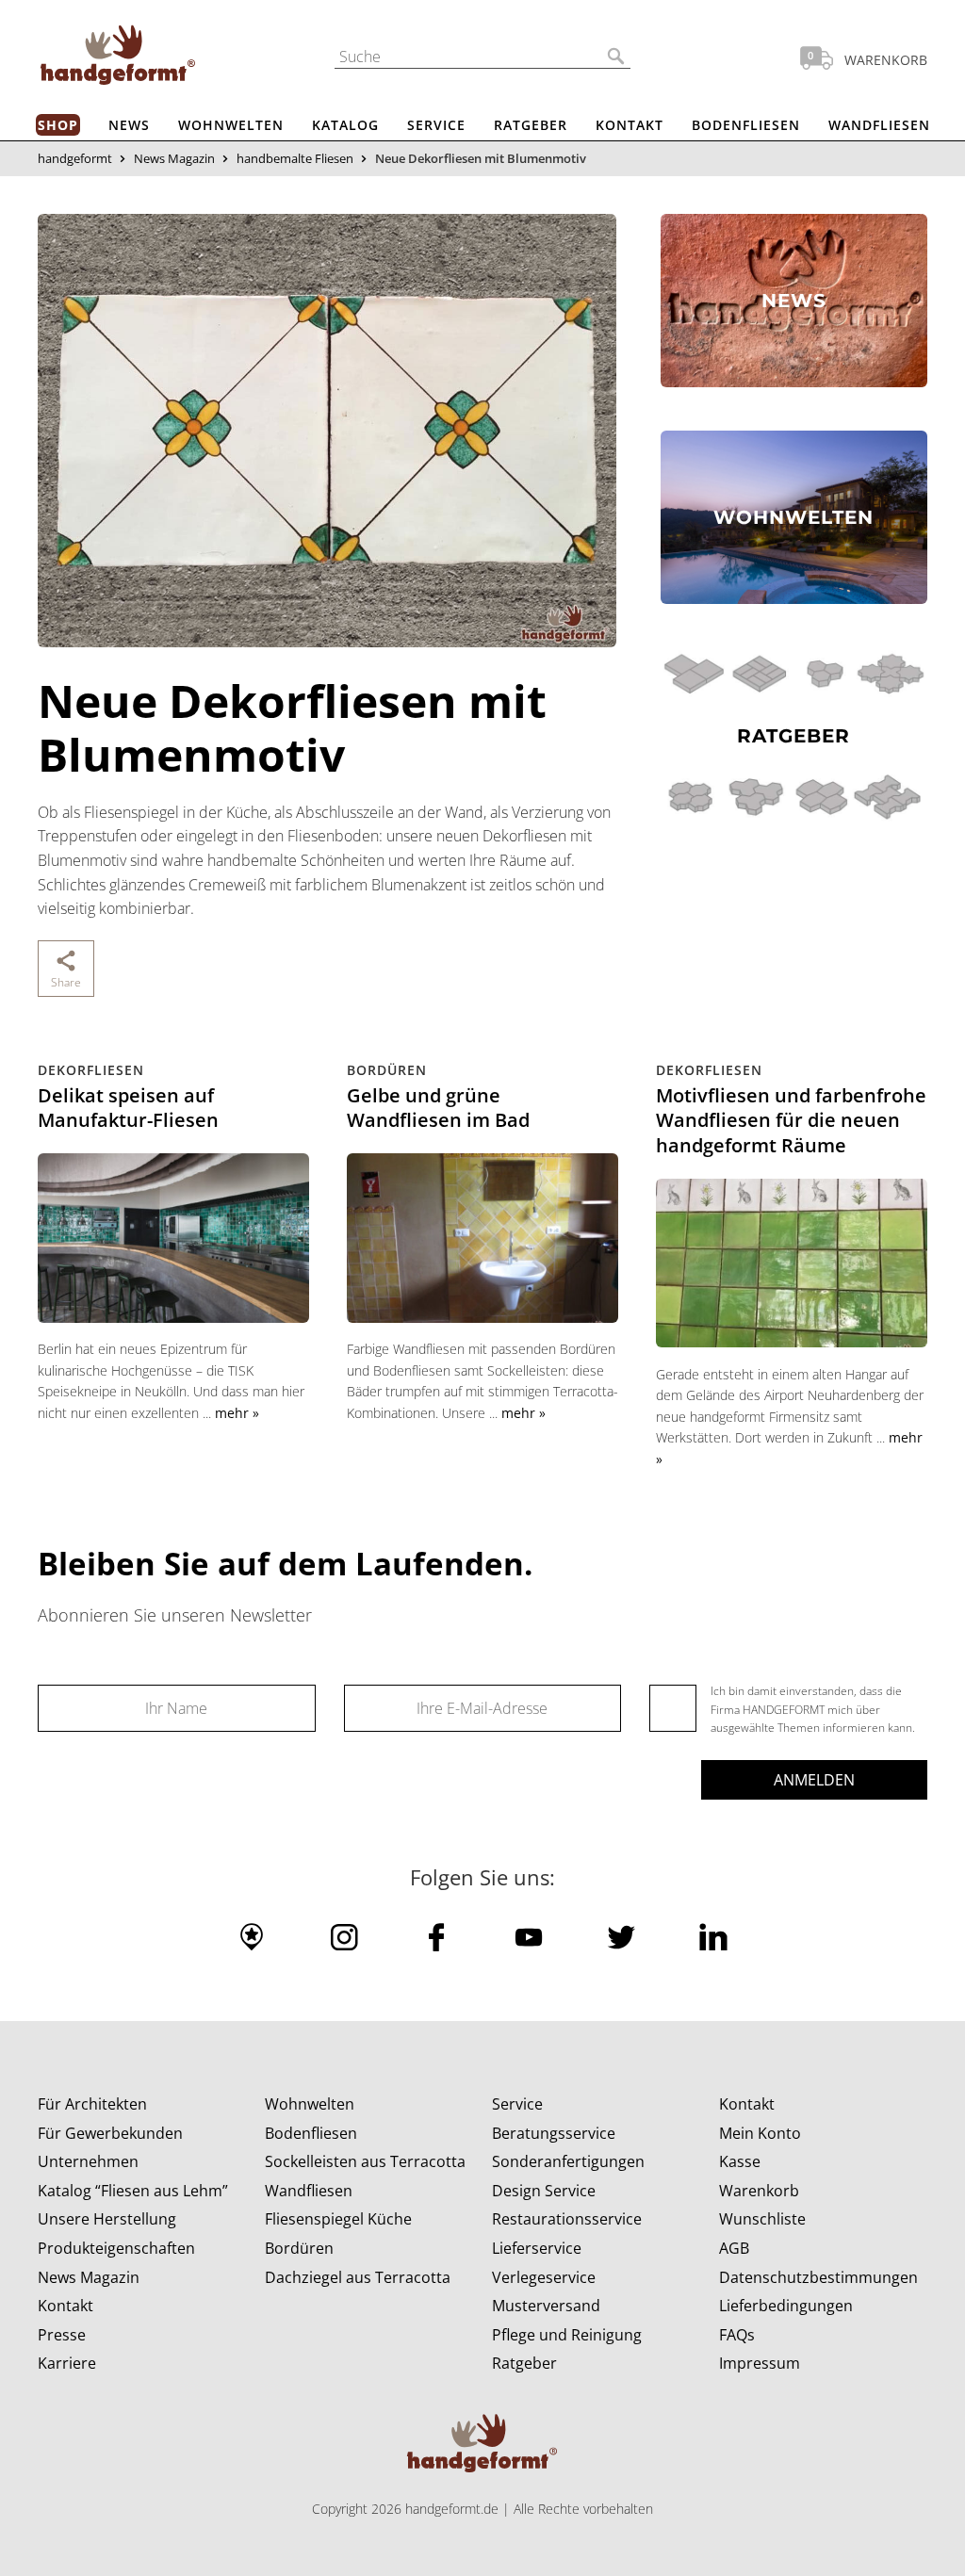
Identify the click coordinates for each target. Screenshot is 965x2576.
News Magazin (174, 158)
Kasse (740, 2161)
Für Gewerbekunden (110, 2133)
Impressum (760, 2363)
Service (436, 125)
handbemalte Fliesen (295, 158)
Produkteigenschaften (116, 2248)
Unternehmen (88, 2161)
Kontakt (630, 125)
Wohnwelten (231, 125)
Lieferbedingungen (786, 2306)
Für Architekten (92, 2104)
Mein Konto (760, 2133)
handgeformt (75, 158)
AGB (734, 2248)
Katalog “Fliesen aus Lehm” (133, 2191)
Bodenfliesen (746, 125)
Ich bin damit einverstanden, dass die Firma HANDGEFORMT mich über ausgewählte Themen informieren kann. (813, 1709)
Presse (62, 2335)
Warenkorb (759, 2191)
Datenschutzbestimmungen (818, 2277)
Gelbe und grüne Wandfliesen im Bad (438, 1108)
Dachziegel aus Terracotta (358, 2277)
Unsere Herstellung (107, 2219)
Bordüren (299, 2248)
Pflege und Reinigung (567, 2335)
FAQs (737, 2335)
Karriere (67, 2363)
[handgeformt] (118, 58)
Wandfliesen (879, 125)
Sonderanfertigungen (568, 2161)
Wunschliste (762, 2219)
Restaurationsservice (567, 2219)
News (129, 125)
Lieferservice (537, 2248)
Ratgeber (531, 125)
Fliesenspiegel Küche (338, 2219)
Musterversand (546, 2306)
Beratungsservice (554, 2133)
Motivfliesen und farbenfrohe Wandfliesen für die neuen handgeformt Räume (791, 1120)
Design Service (544, 2191)
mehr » (237, 1413)
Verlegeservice (544, 2277)
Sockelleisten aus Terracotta (365, 2161)
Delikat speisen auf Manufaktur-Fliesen (128, 1108)
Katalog (345, 125)
